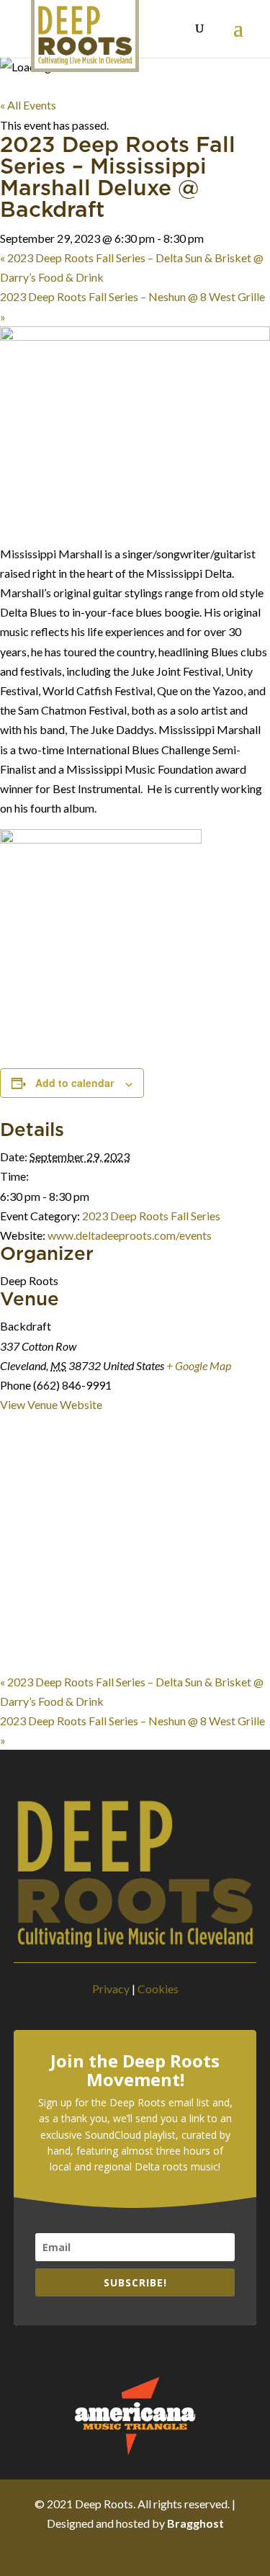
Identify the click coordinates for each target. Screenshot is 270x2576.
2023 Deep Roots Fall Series (151, 1216)
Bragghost (195, 2523)
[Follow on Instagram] (150, 2553)
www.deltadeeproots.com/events (130, 1235)
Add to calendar (75, 1083)
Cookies (158, 1989)
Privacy (111, 1989)
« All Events (28, 105)
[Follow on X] (121, 2553)
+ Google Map (199, 1365)
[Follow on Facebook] (92, 2553)
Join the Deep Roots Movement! (135, 2071)
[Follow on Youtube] (179, 2553)
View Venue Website (51, 1404)
